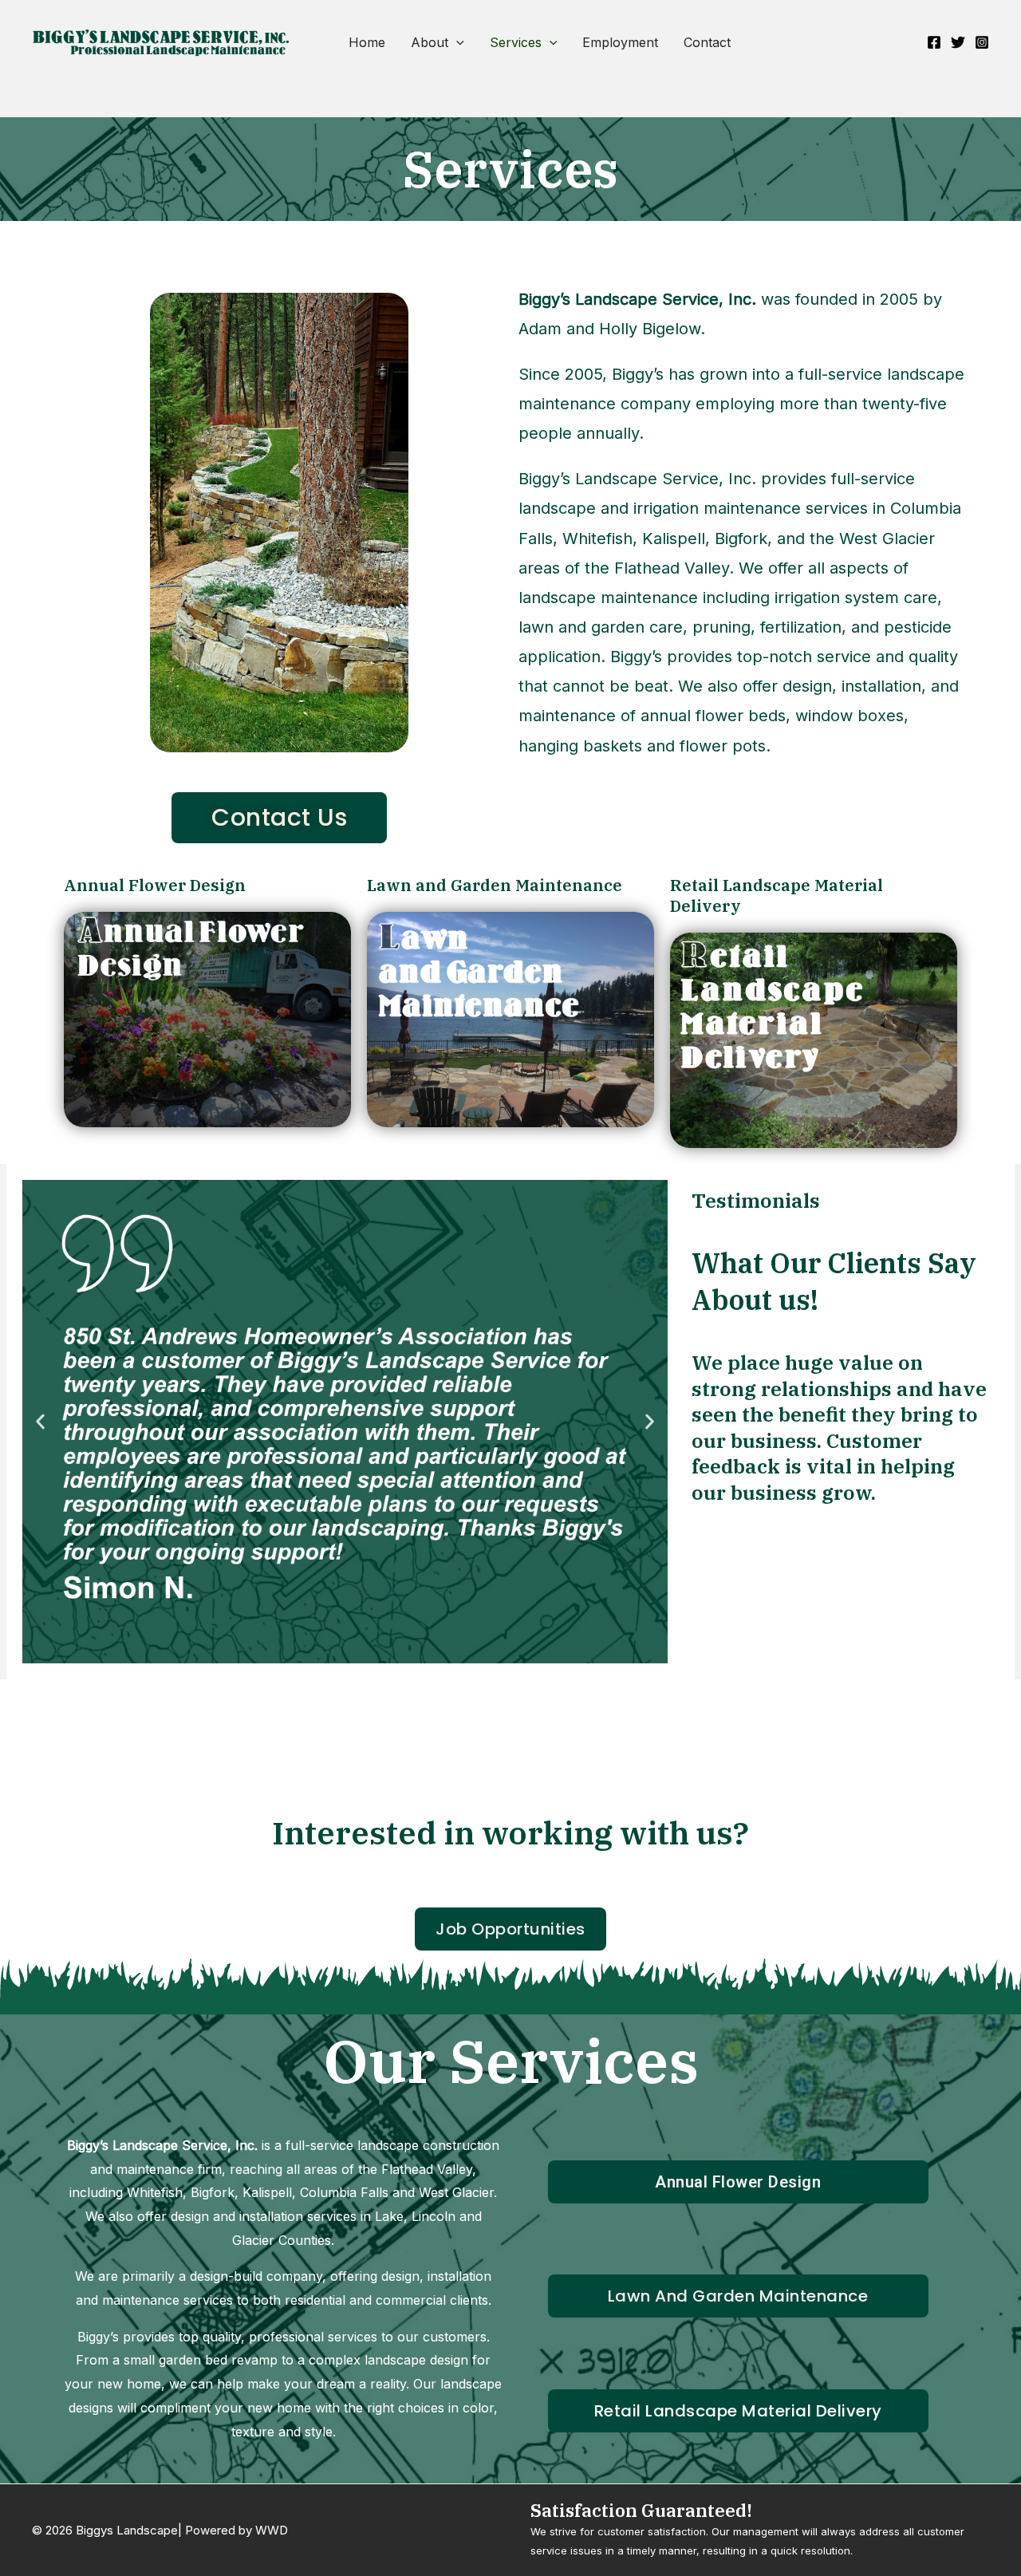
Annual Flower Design (155, 885)
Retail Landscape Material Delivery (777, 895)
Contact (707, 42)
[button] (40, 1421)
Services (516, 42)
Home (367, 42)
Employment (620, 42)
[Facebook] (934, 42)
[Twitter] (958, 42)
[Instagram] (982, 42)
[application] (456, 42)
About (430, 42)
